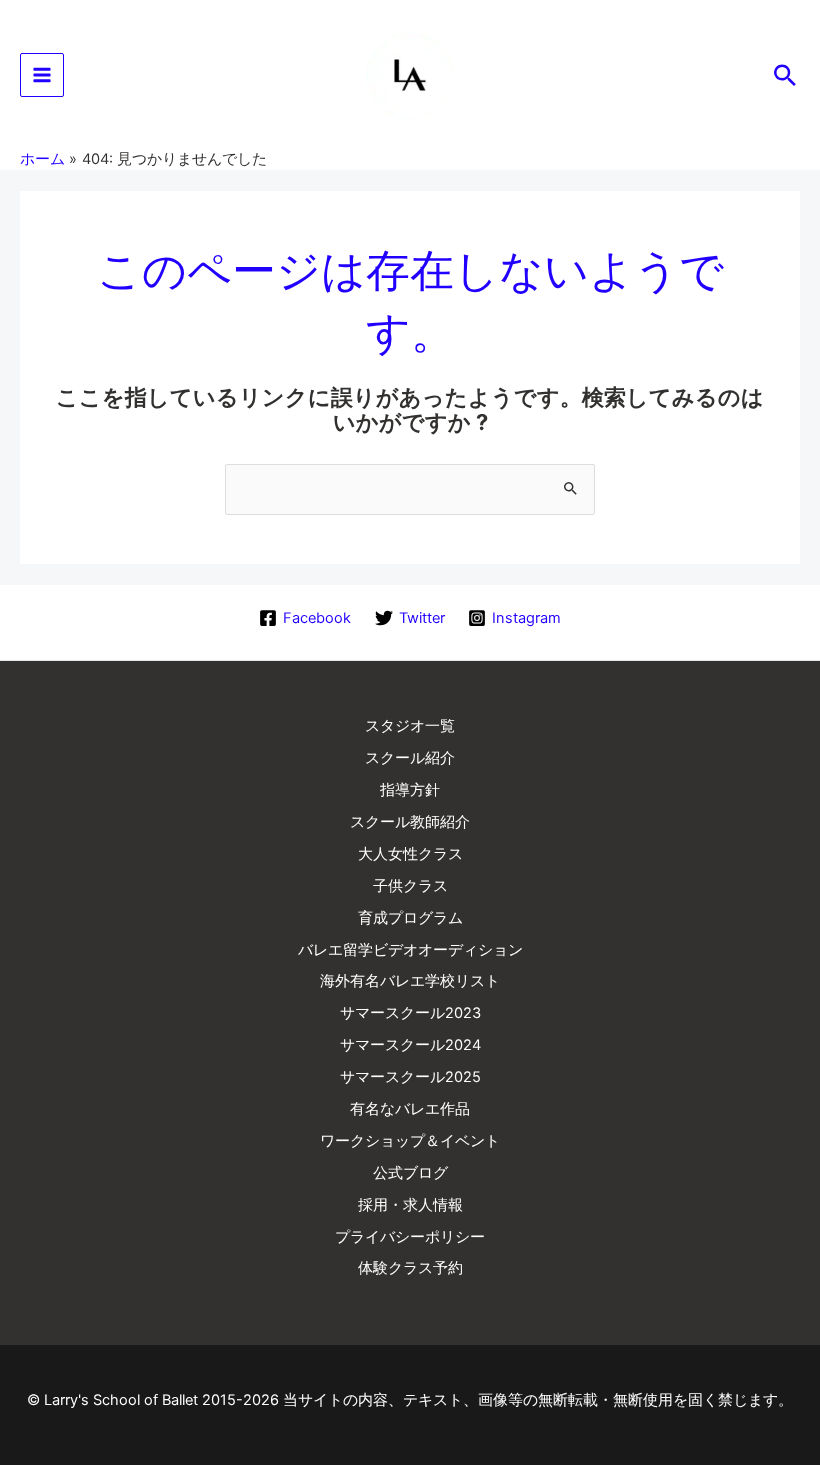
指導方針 (410, 790)
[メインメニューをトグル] (42, 75)
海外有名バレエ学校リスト (410, 981)
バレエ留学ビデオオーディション (410, 950)
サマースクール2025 (410, 1077)
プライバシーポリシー (410, 1237)
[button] (785, 75)
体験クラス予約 (410, 1268)
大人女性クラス (410, 854)
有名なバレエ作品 (410, 1109)
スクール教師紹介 (410, 822)
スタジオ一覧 (410, 726)
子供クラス (410, 886)
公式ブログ (410, 1173)
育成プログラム (410, 918)
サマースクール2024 (410, 1045)
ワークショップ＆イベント (410, 1141)
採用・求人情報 (410, 1205)
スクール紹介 (410, 758)
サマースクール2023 (410, 1013)
